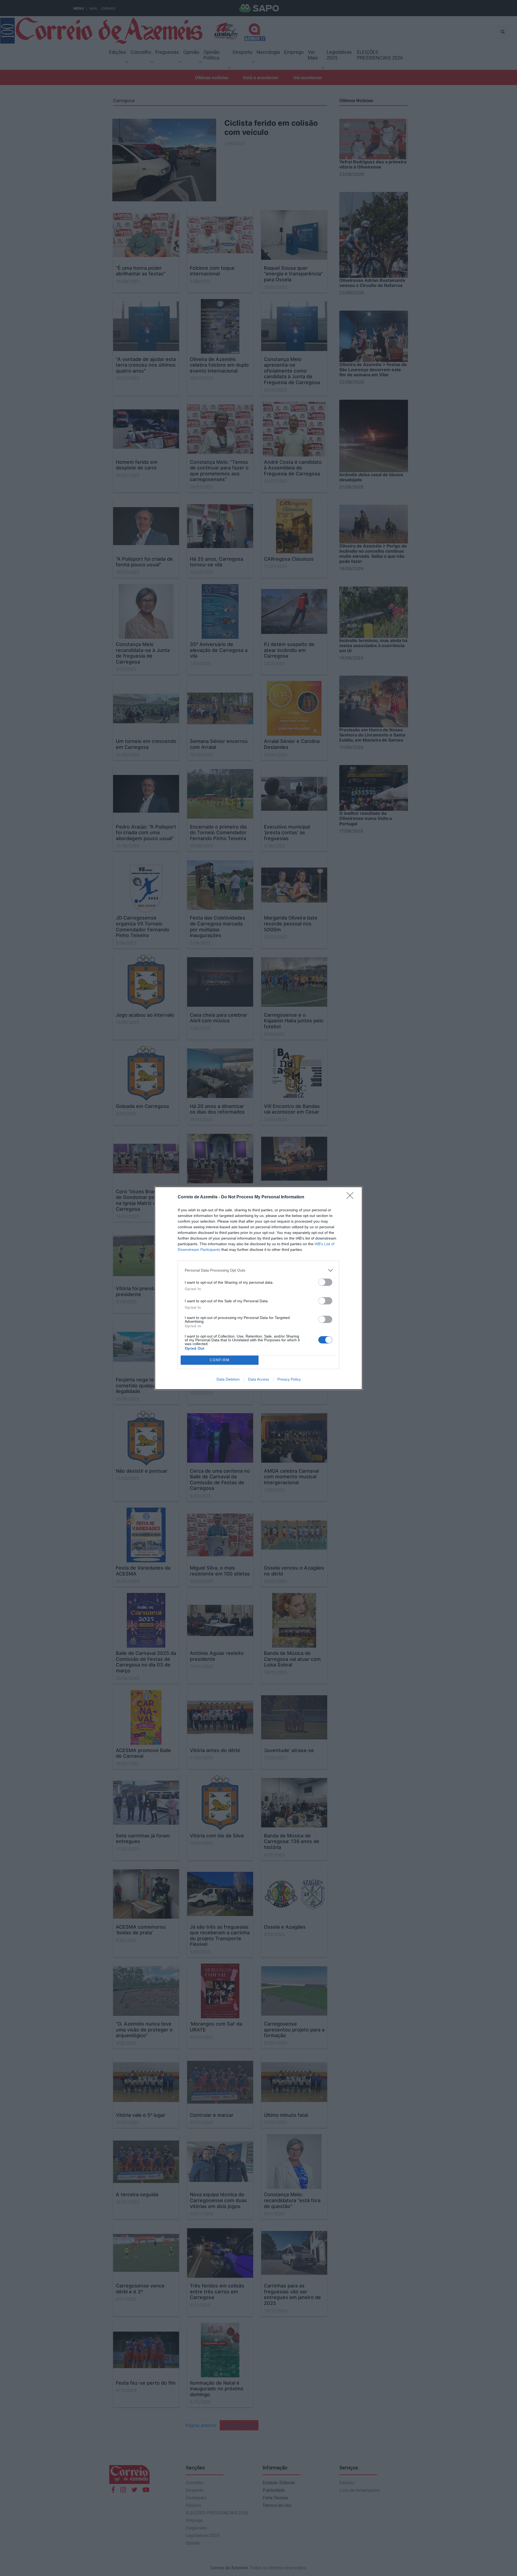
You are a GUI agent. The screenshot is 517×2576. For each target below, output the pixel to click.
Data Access (258, 1379)
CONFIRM (220, 1360)
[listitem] (258, 1270)
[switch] (325, 1282)
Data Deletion (228, 1379)
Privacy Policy (289, 1379)
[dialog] (258, 1288)
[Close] (352, 1197)
